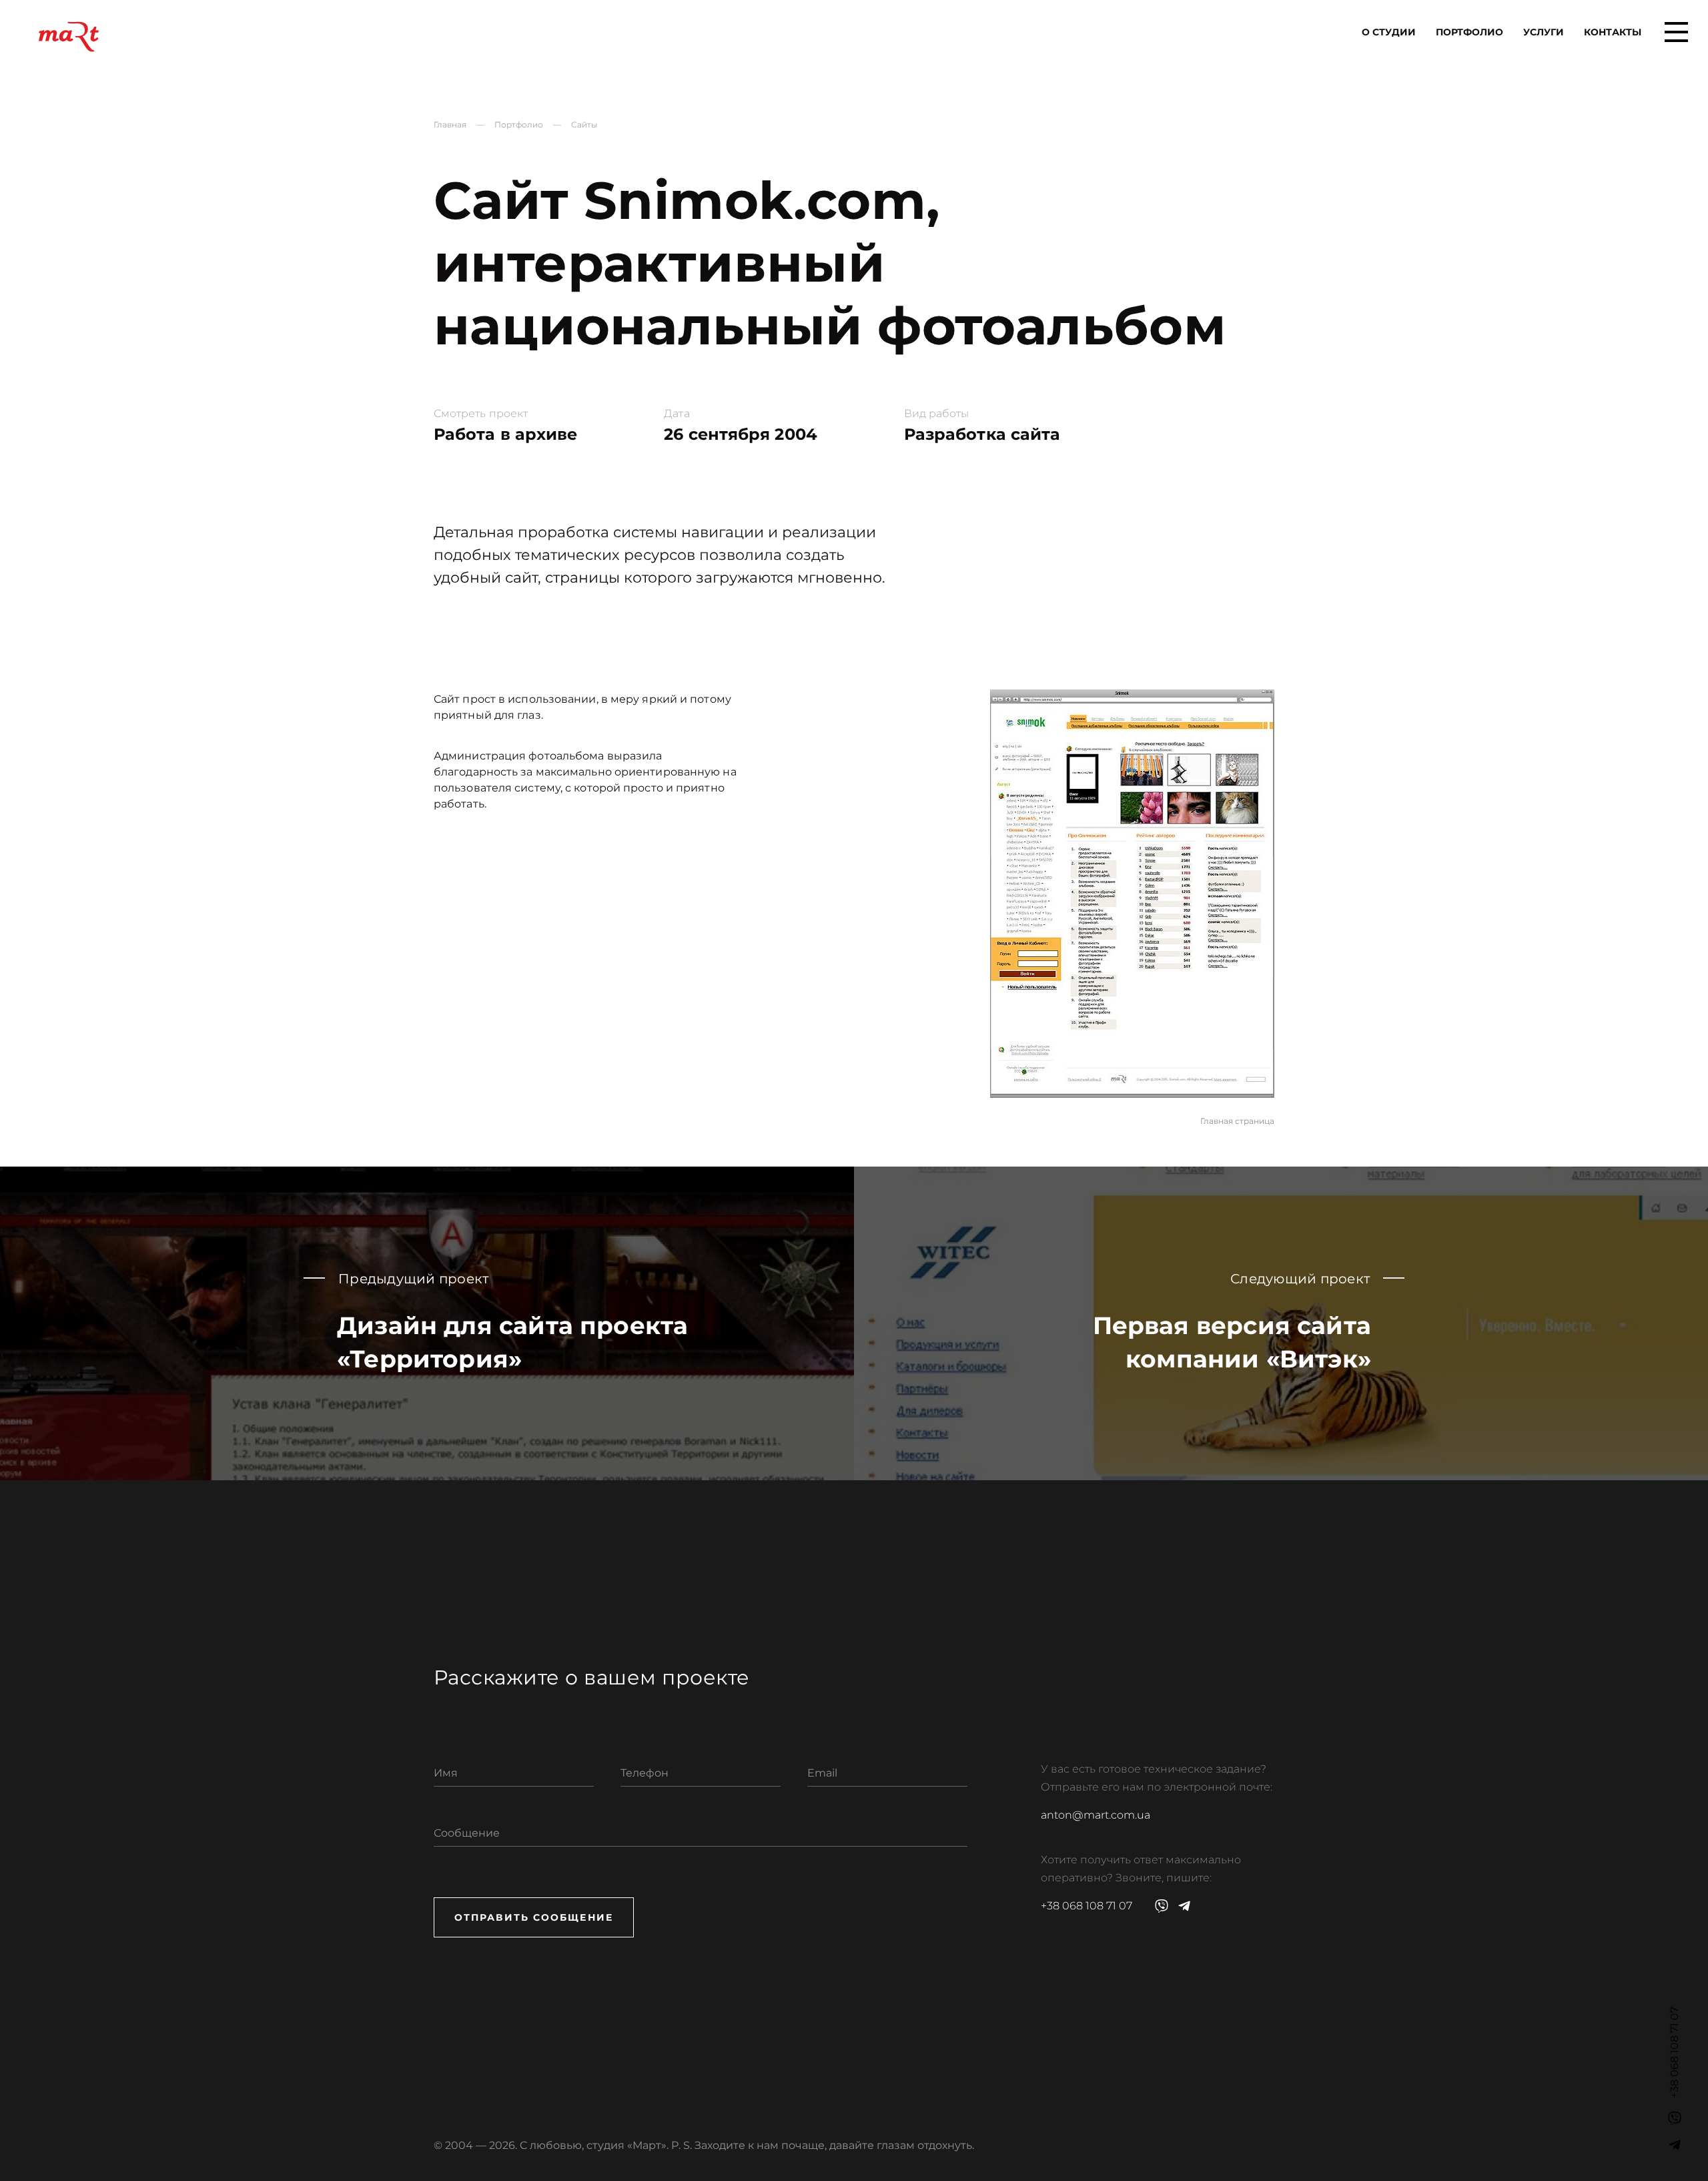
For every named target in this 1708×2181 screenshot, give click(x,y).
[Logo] (69, 37)
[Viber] (1675, 2118)
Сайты (584, 125)
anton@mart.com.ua (1096, 1815)
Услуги (1544, 32)
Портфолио (1469, 32)
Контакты (1613, 32)
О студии (1389, 32)
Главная (450, 125)
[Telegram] (1675, 2145)
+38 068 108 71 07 (1087, 1906)
